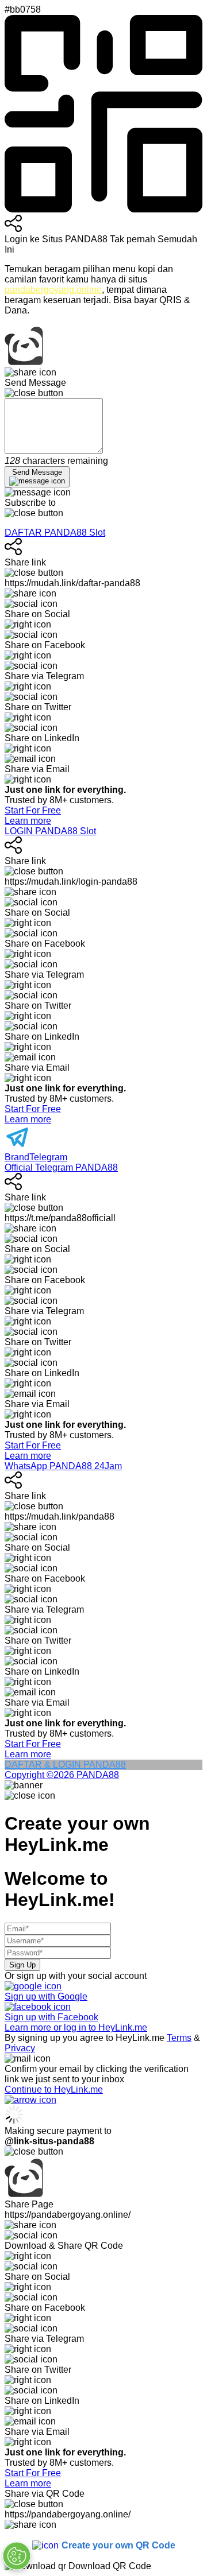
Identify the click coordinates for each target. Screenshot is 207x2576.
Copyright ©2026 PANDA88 (62, 1775)
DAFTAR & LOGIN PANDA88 (65, 1765)
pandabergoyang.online (53, 290)
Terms (179, 2038)
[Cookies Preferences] (17, 2556)
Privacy (20, 2048)
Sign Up (22, 1965)
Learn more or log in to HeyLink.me (76, 2027)
